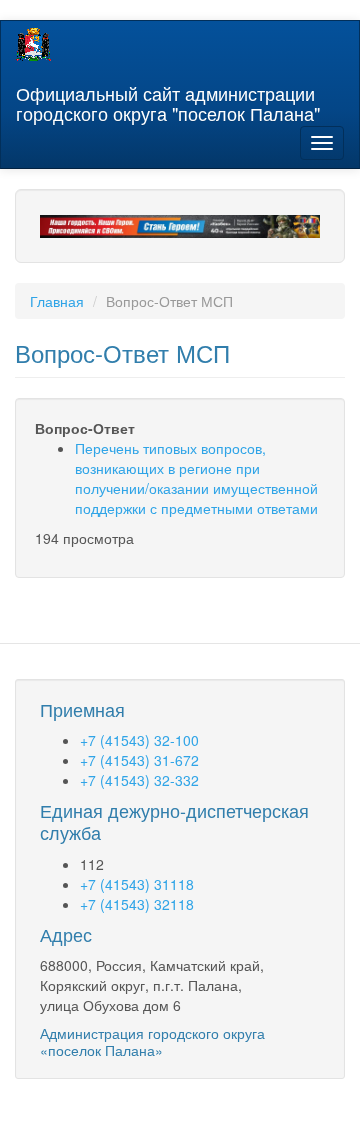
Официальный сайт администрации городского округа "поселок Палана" (168, 99)
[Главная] (33, 44)
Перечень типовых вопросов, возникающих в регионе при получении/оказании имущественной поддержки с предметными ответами (196, 478)
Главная (57, 301)
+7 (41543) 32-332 (139, 780)
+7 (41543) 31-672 (139, 760)
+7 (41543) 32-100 (139, 740)
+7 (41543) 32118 (137, 904)
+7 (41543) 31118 (137, 884)
